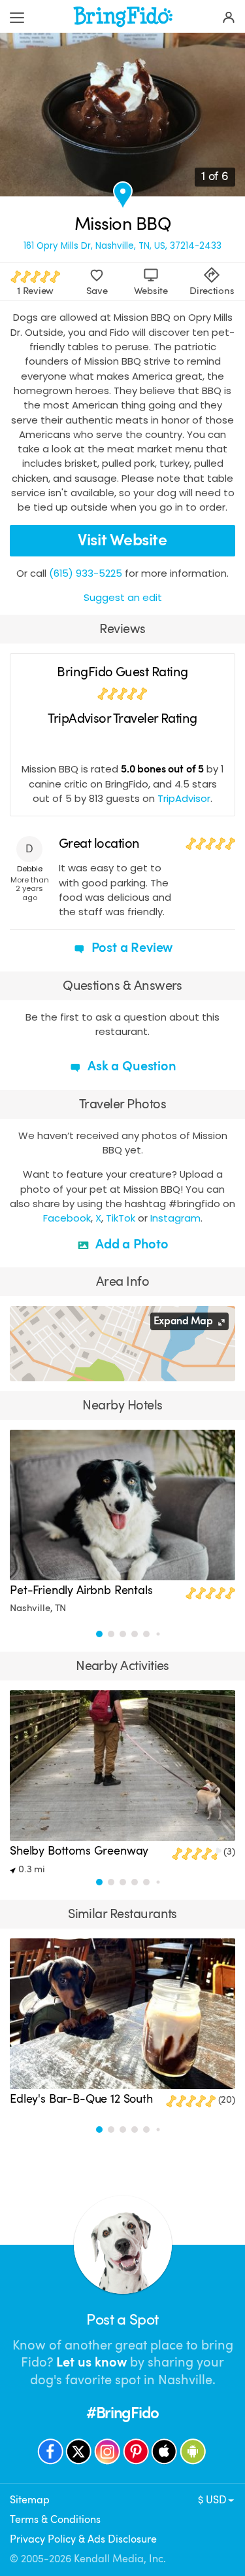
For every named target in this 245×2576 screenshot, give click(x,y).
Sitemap (30, 2500)
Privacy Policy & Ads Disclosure (83, 2539)
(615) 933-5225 (86, 573)
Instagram (175, 1218)
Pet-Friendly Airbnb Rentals (81, 1590)
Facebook (67, 1218)
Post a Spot (122, 2320)
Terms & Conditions (55, 2519)
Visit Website (122, 540)
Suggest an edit (123, 597)
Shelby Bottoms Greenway (79, 1851)
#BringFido (122, 2413)
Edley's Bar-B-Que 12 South (81, 2099)
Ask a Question (130, 1066)
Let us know (91, 2362)
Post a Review (131, 948)
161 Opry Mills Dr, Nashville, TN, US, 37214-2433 (122, 246)
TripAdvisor (184, 798)
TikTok (121, 1218)
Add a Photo (130, 1244)
